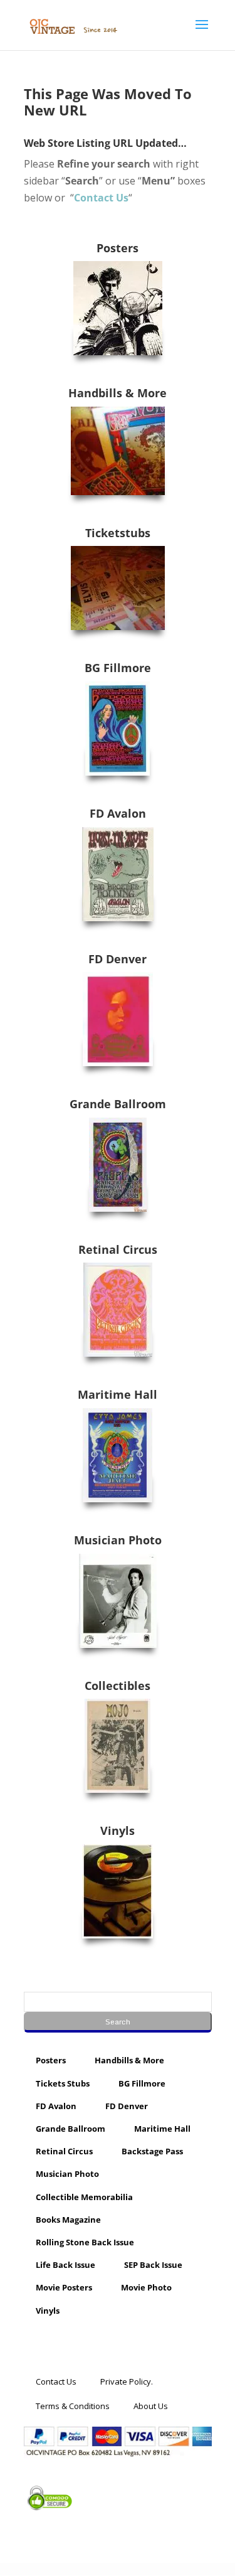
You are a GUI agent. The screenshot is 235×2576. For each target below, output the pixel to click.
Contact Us (56, 2381)
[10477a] (118, 1165)
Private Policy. (127, 2381)
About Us (151, 2405)
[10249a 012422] (118, 729)
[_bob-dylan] (118, 308)
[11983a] (118, 1746)
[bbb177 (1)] (118, 1310)
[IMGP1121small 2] (118, 451)
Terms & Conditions (73, 2405)
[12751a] (118, 1455)
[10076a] (118, 1019)
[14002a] (118, 1601)
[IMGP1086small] (118, 588)
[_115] (118, 1891)
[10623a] (118, 874)
